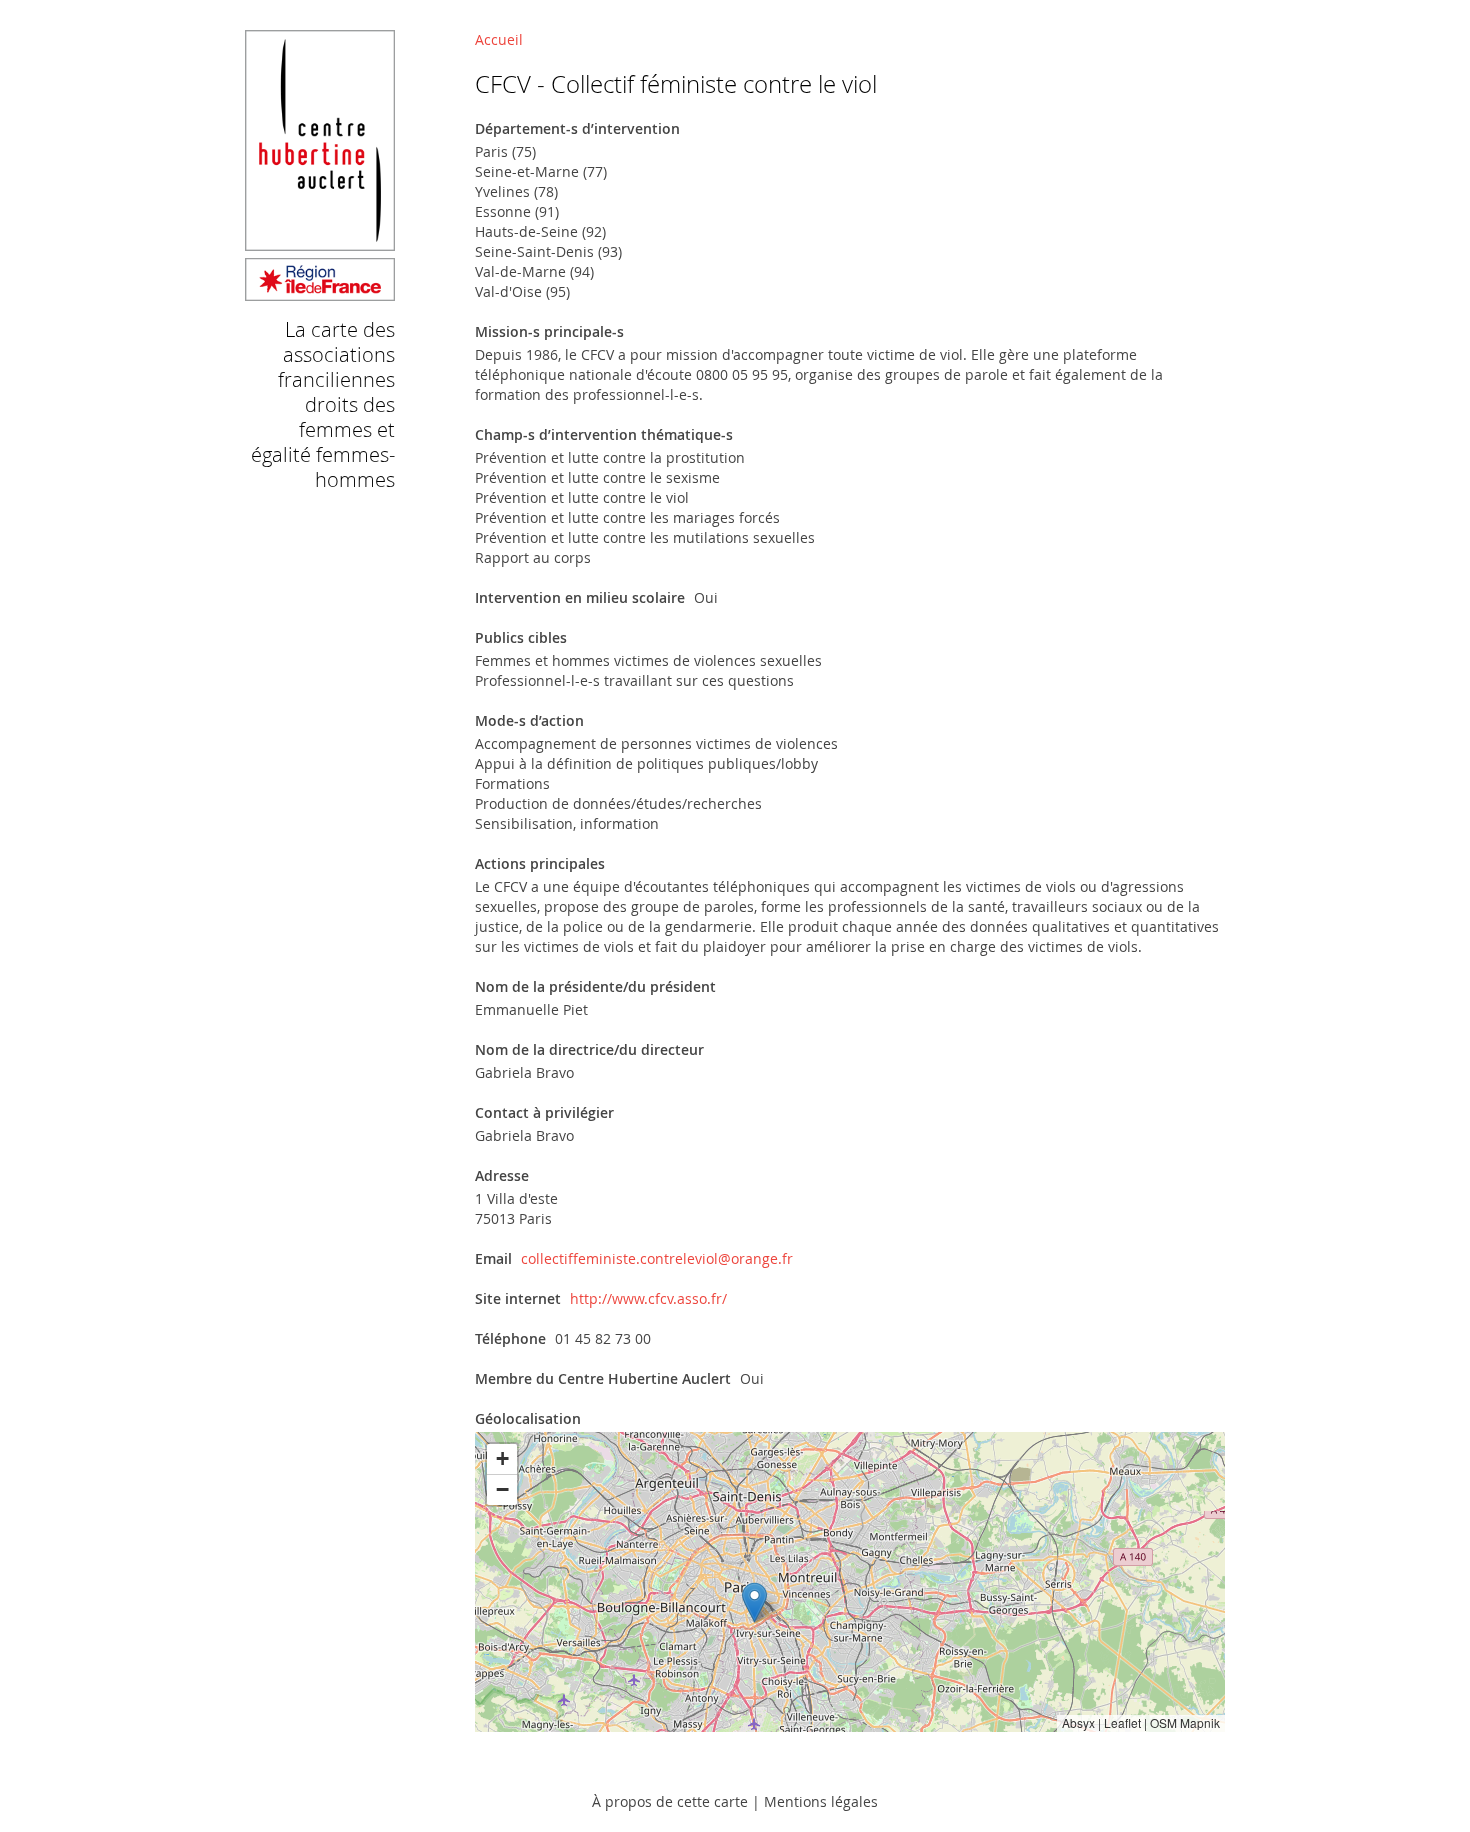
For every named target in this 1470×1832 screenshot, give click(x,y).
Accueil (499, 39)
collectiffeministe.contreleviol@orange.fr (657, 1258)
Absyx (1078, 1722)
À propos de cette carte (670, 1801)
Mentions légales (821, 1801)
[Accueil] (320, 291)
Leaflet (1122, 1722)
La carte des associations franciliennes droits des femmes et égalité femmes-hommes (323, 404)
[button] (754, 1602)
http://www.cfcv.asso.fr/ (648, 1298)
